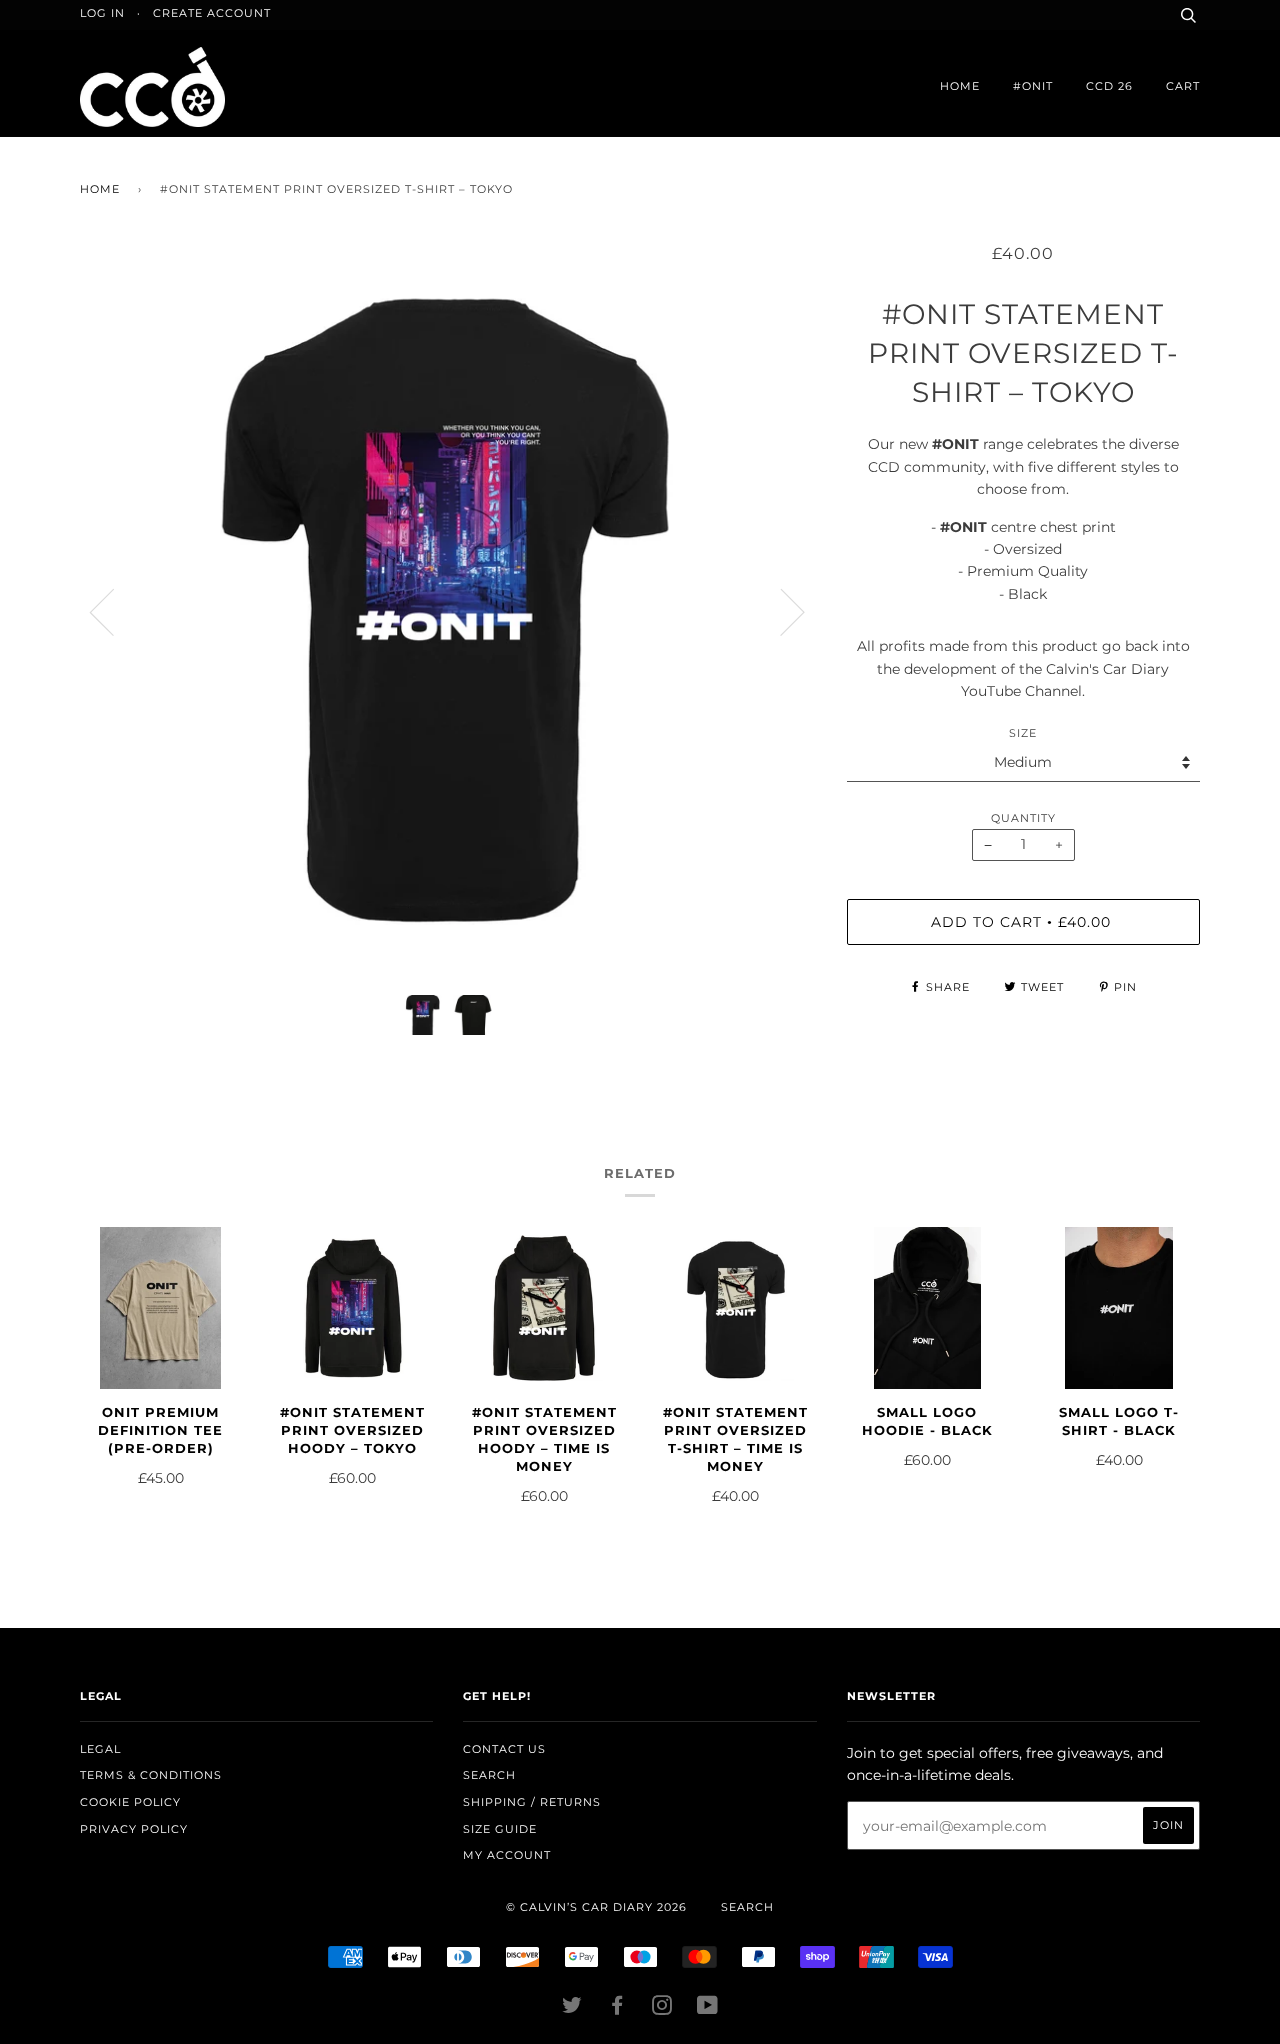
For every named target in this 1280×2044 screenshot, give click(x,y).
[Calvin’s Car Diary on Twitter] (572, 2009)
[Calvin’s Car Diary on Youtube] (708, 2009)
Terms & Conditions (151, 1775)
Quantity (1023, 818)
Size (1023, 733)
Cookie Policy (130, 1802)
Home (960, 86)
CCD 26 (1109, 86)
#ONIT (1033, 86)
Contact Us (504, 1749)
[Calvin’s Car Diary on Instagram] (662, 2009)
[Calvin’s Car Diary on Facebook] (617, 2009)
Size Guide (500, 1829)
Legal (100, 1749)
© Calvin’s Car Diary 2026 (596, 1907)
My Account (507, 1855)
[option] (448, 611)
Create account (212, 13)
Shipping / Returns (532, 1802)
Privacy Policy (134, 1829)
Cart (1183, 86)
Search (489, 1775)
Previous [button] (114, 611)
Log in (102, 13)
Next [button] (780, 611)
